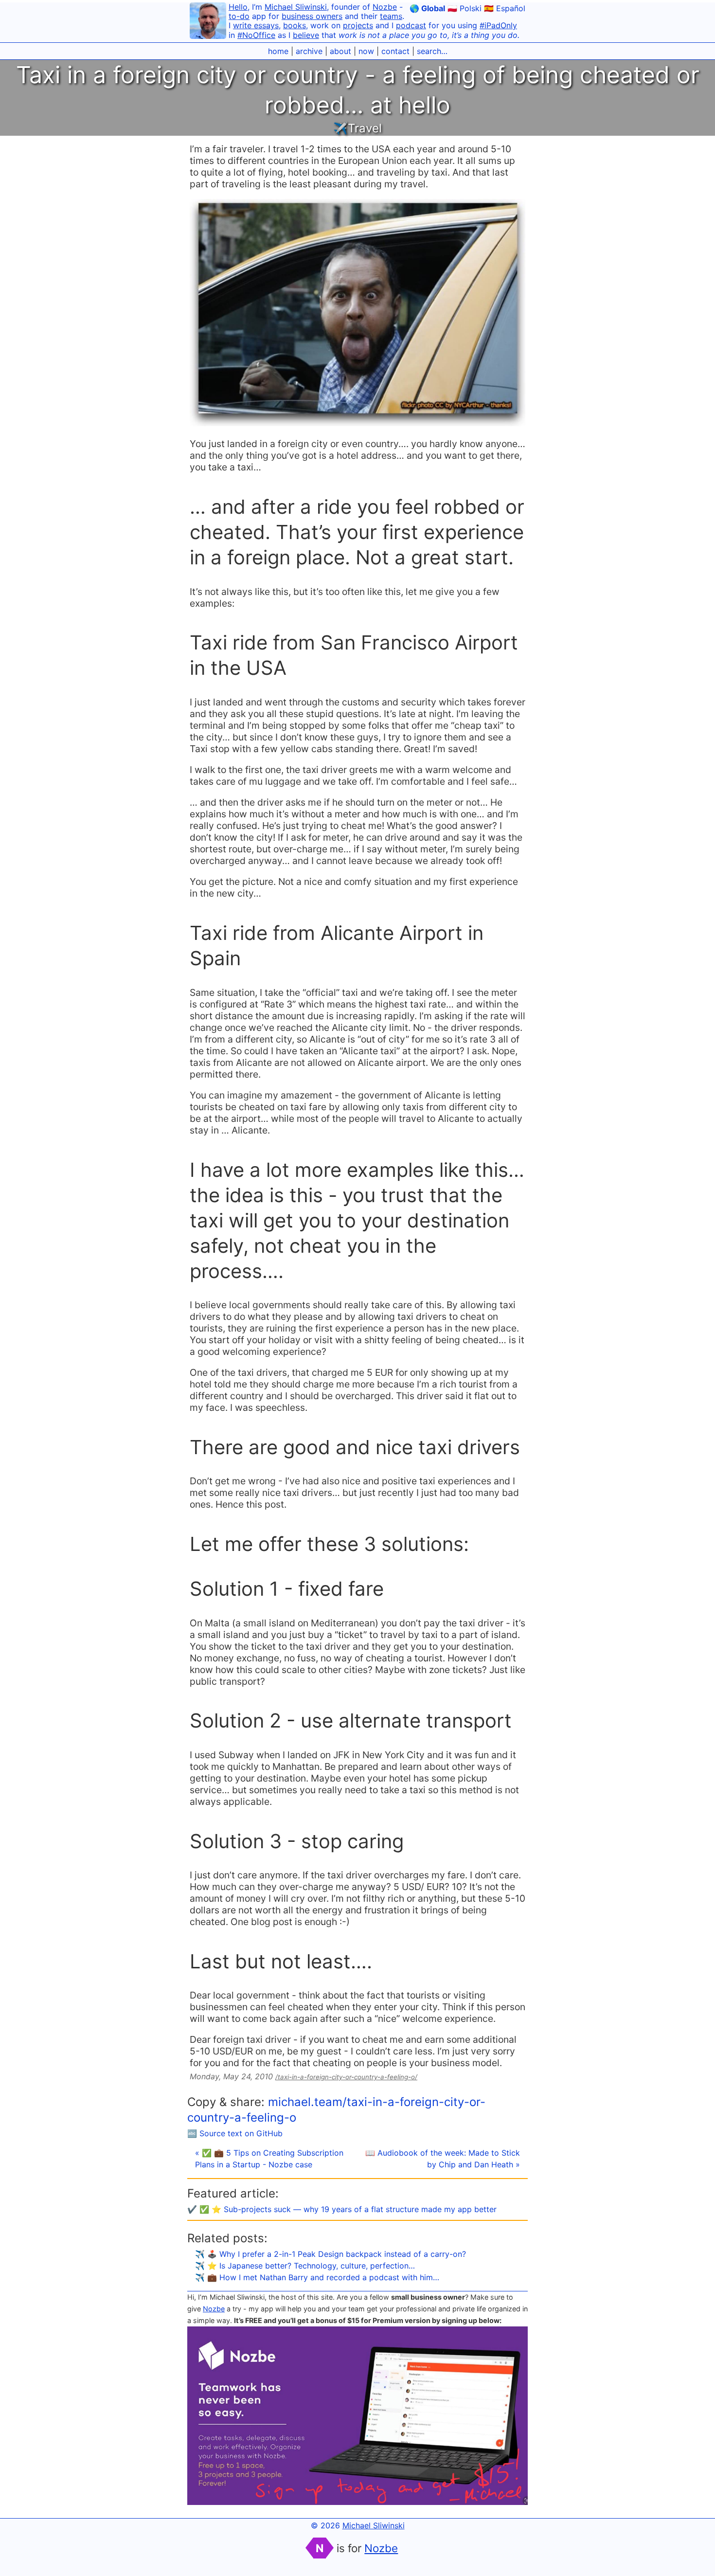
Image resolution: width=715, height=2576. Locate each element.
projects (358, 25)
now (366, 51)
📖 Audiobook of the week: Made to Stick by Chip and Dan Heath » (443, 2159)
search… (432, 51)
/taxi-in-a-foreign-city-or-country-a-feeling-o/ (346, 2077)
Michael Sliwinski (296, 7)
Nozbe (385, 7)
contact (395, 51)
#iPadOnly (498, 25)
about (340, 51)
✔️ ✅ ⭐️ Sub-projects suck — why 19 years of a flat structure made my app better (342, 2209)
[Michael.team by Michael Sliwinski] (208, 22)
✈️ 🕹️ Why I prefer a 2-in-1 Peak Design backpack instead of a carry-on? (331, 2254)
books (295, 25)
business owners (312, 16)
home (278, 51)
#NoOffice (256, 35)
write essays (256, 25)
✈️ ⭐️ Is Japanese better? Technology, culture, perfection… (305, 2266)
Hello (238, 7)
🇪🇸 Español (505, 8)
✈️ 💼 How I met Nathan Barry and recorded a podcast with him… (317, 2277)
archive (309, 51)
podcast (411, 25)
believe (306, 35)
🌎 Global (427, 8)
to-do (239, 16)
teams (391, 16)
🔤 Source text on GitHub (235, 2133)
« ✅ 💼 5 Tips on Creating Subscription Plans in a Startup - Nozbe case (269, 2159)
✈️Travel (357, 128)
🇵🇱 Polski (465, 8)
